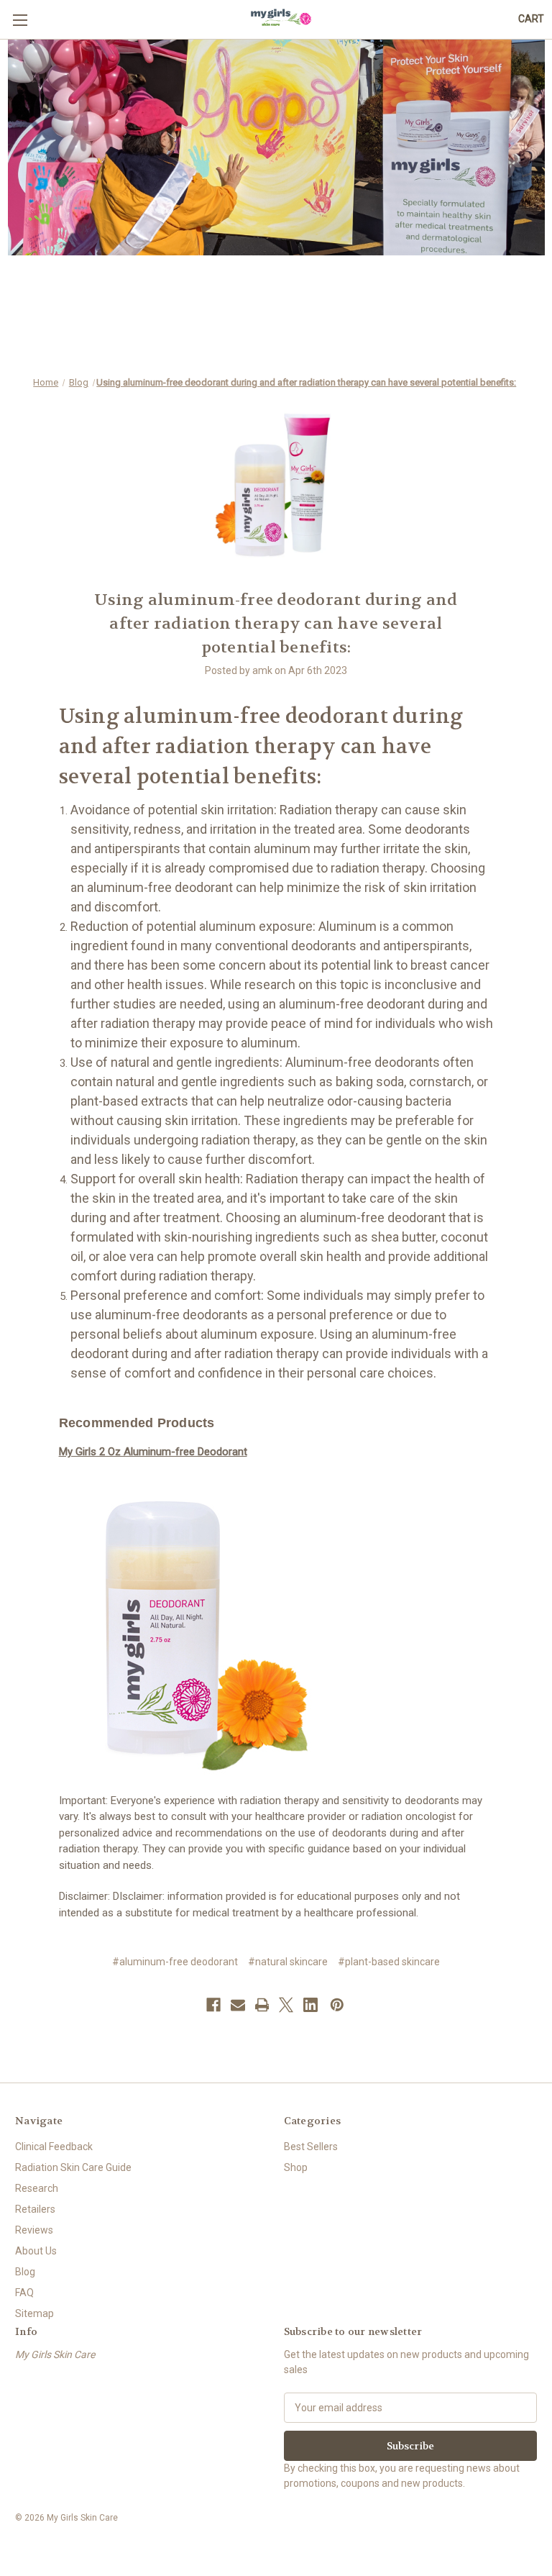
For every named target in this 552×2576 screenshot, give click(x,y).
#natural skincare (288, 1962)
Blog (25, 2272)
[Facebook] (213, 2005)
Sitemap (34, 2313)
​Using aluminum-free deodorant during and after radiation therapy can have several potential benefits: (276, 624)
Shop (296, 2167)
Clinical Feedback (54, 2147)
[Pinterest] (337, 2005)
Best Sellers (311, 2147)
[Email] (238, 2005)
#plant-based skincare (389, 1962)
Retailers (35, 2209)
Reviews (34, 2230)
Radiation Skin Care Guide (73, 2167)
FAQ (24, 2293)
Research (37, 2188)
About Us (36, 2251)
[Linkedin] (310, 2005)
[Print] (262, 2005)
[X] (286, 2005)
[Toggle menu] (20, 20)
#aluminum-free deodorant (175, 1962)
